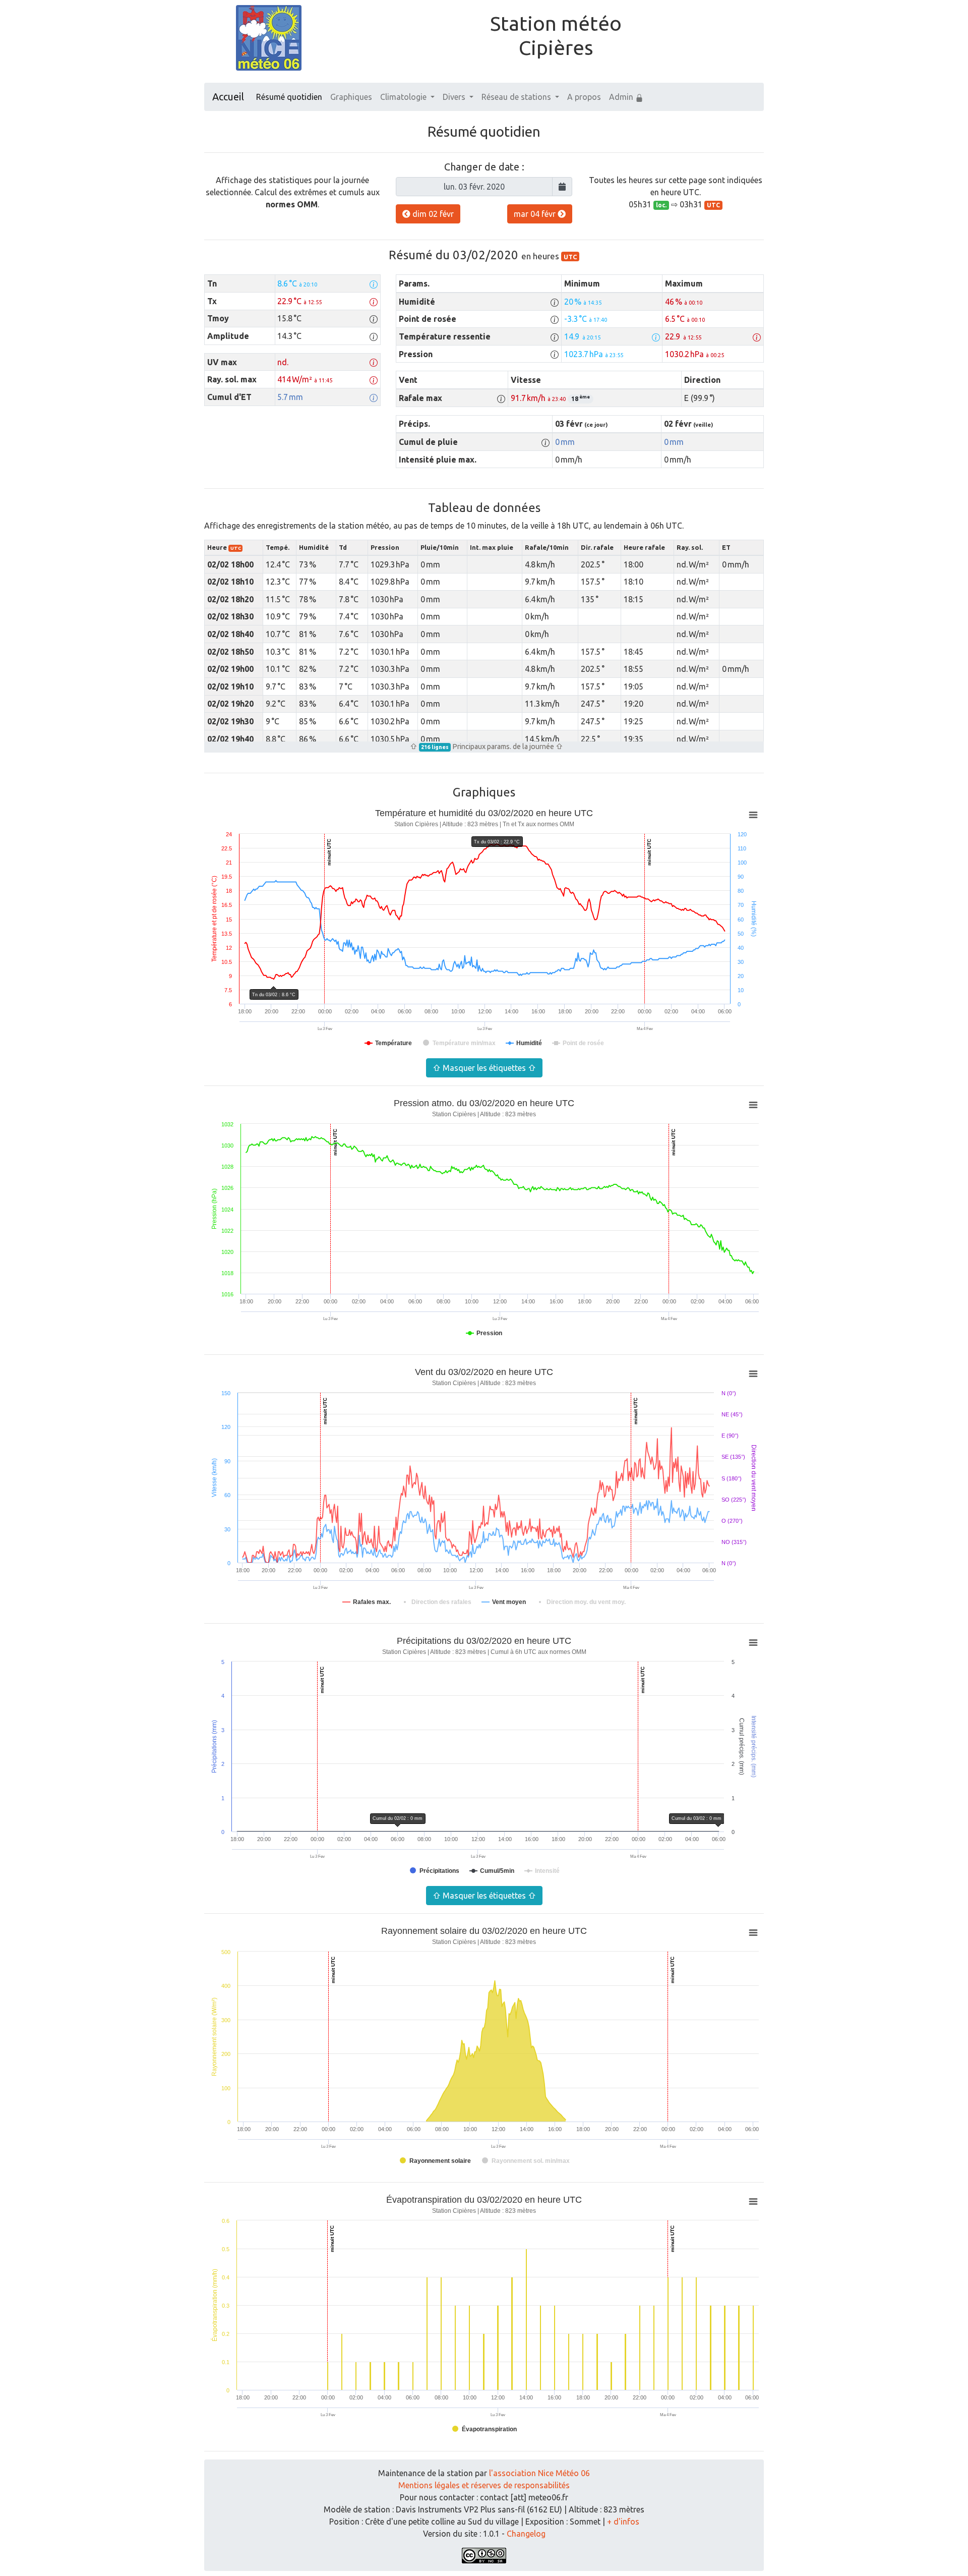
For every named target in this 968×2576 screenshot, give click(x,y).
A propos (584, 97)
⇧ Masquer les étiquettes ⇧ (484, 1068)
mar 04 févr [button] (536, 214)
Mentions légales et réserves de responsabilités (484, 2485)
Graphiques (351, 97)
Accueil (228, 97)
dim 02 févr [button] (432, 214)
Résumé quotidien (289, 97)
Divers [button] (455, 97)
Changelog (526, 2534)
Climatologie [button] (404, 97)
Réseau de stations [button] (517, 97)
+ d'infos (623, 2522)
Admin (622, 97)
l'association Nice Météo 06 (539, 2473)
